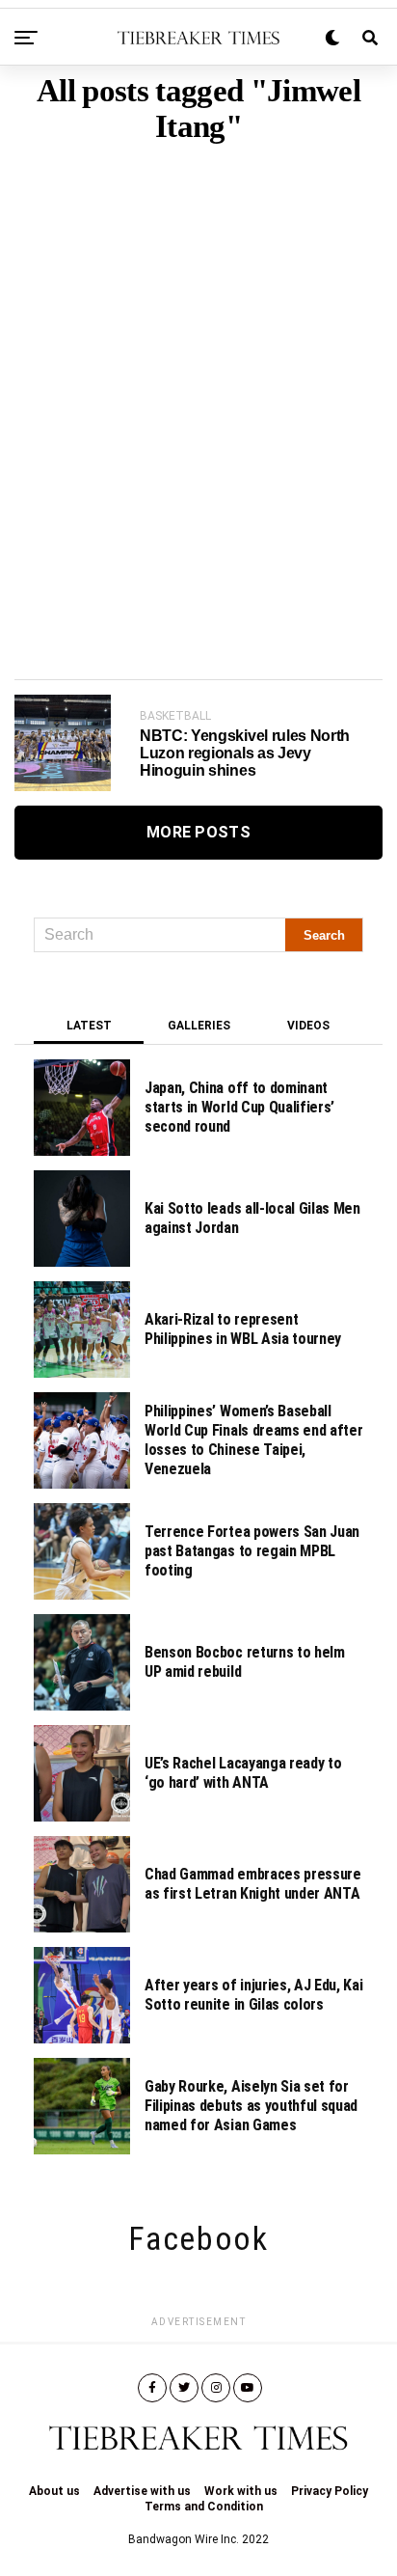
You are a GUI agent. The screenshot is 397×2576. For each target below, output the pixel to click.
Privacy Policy (330, 2491)
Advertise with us (142, 2491)
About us (54, 2491)
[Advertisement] (198, 382)
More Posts (198, 832)
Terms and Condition (204, 2507)
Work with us (241, 2491)
